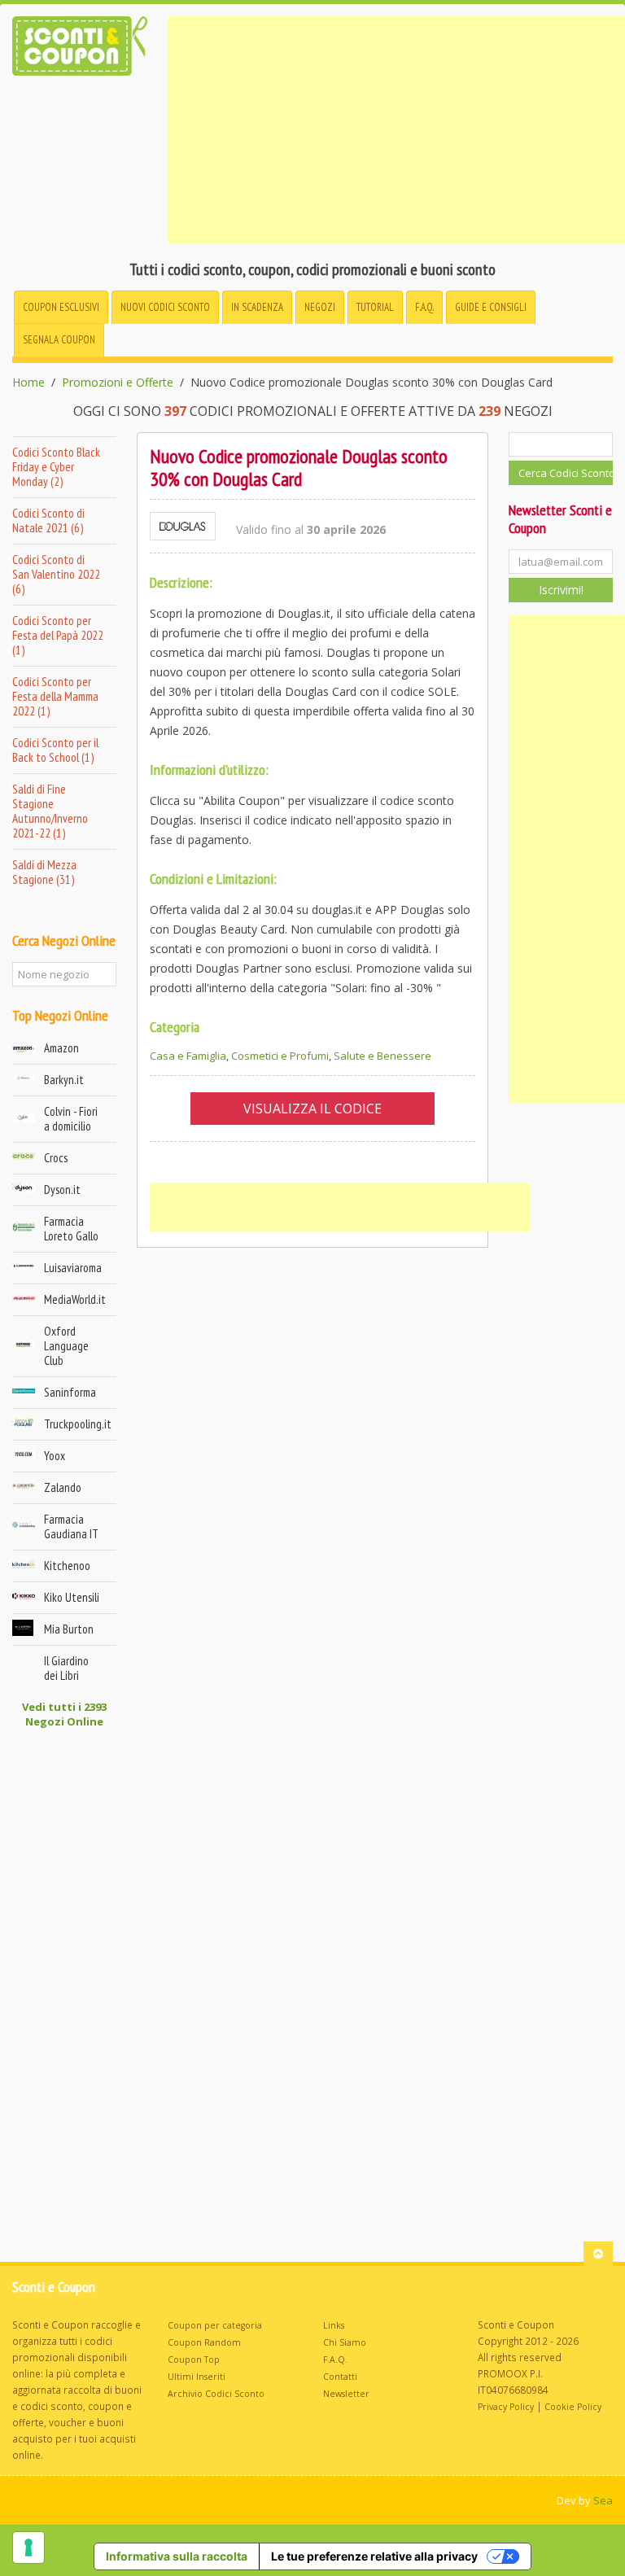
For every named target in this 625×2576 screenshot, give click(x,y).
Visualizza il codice (312, 1109)
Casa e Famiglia (188, 1056)
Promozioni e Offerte (118, 383)
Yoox (55, 1456)
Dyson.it (62, 1190)
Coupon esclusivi (61, 307)
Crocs (56, 1158)
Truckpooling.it (78, 1424)
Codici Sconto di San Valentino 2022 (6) (56, 574)
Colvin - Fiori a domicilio (71, 1119)
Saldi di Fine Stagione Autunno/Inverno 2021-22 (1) (50, 811)
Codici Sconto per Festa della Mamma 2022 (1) (55, 696)
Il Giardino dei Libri (66, 1668)
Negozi (320, 307)
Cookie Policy (573, 2407)
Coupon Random (204, 2342)
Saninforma (70, 1392)
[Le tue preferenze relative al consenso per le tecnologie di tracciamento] (28, 2548)
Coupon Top (194, 2360)
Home (28, 383)
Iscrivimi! (561, 590)
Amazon (61, 1048)
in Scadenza (257, 307)
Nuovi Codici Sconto (165, 307)
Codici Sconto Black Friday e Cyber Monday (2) (56, 467)
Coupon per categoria (215, 2325)
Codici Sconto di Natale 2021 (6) (48, 520)
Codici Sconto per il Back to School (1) (55, 750)
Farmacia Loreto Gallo (71, 1229)
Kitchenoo (67, 1566)
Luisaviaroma (73, 1268)
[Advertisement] (396, 130)
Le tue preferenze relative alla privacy (374, 2556)
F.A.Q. (424, 307)
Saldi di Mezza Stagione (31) (44, 872)
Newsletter (346, 2394)
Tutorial (375, 307)
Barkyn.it (64, 1080)
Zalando (63, 1487)
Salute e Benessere (382, 1056)
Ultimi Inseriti (197, 2377)
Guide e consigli (491, 307)
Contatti (340, 2377)
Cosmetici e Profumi (280, 1056)
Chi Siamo (345, 2342)
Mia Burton (69, 1629)
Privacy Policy (506, 2407)
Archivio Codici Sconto (216, 2394)
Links (334, 2325)
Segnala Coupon (59, 340)
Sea (603, 2500)
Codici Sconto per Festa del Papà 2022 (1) (58, 635)
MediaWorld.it (75, 1299)
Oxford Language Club (66, 1346)
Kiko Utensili (72, 1597)
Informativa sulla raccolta (177, 2556)
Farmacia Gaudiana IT (71, 1526)
